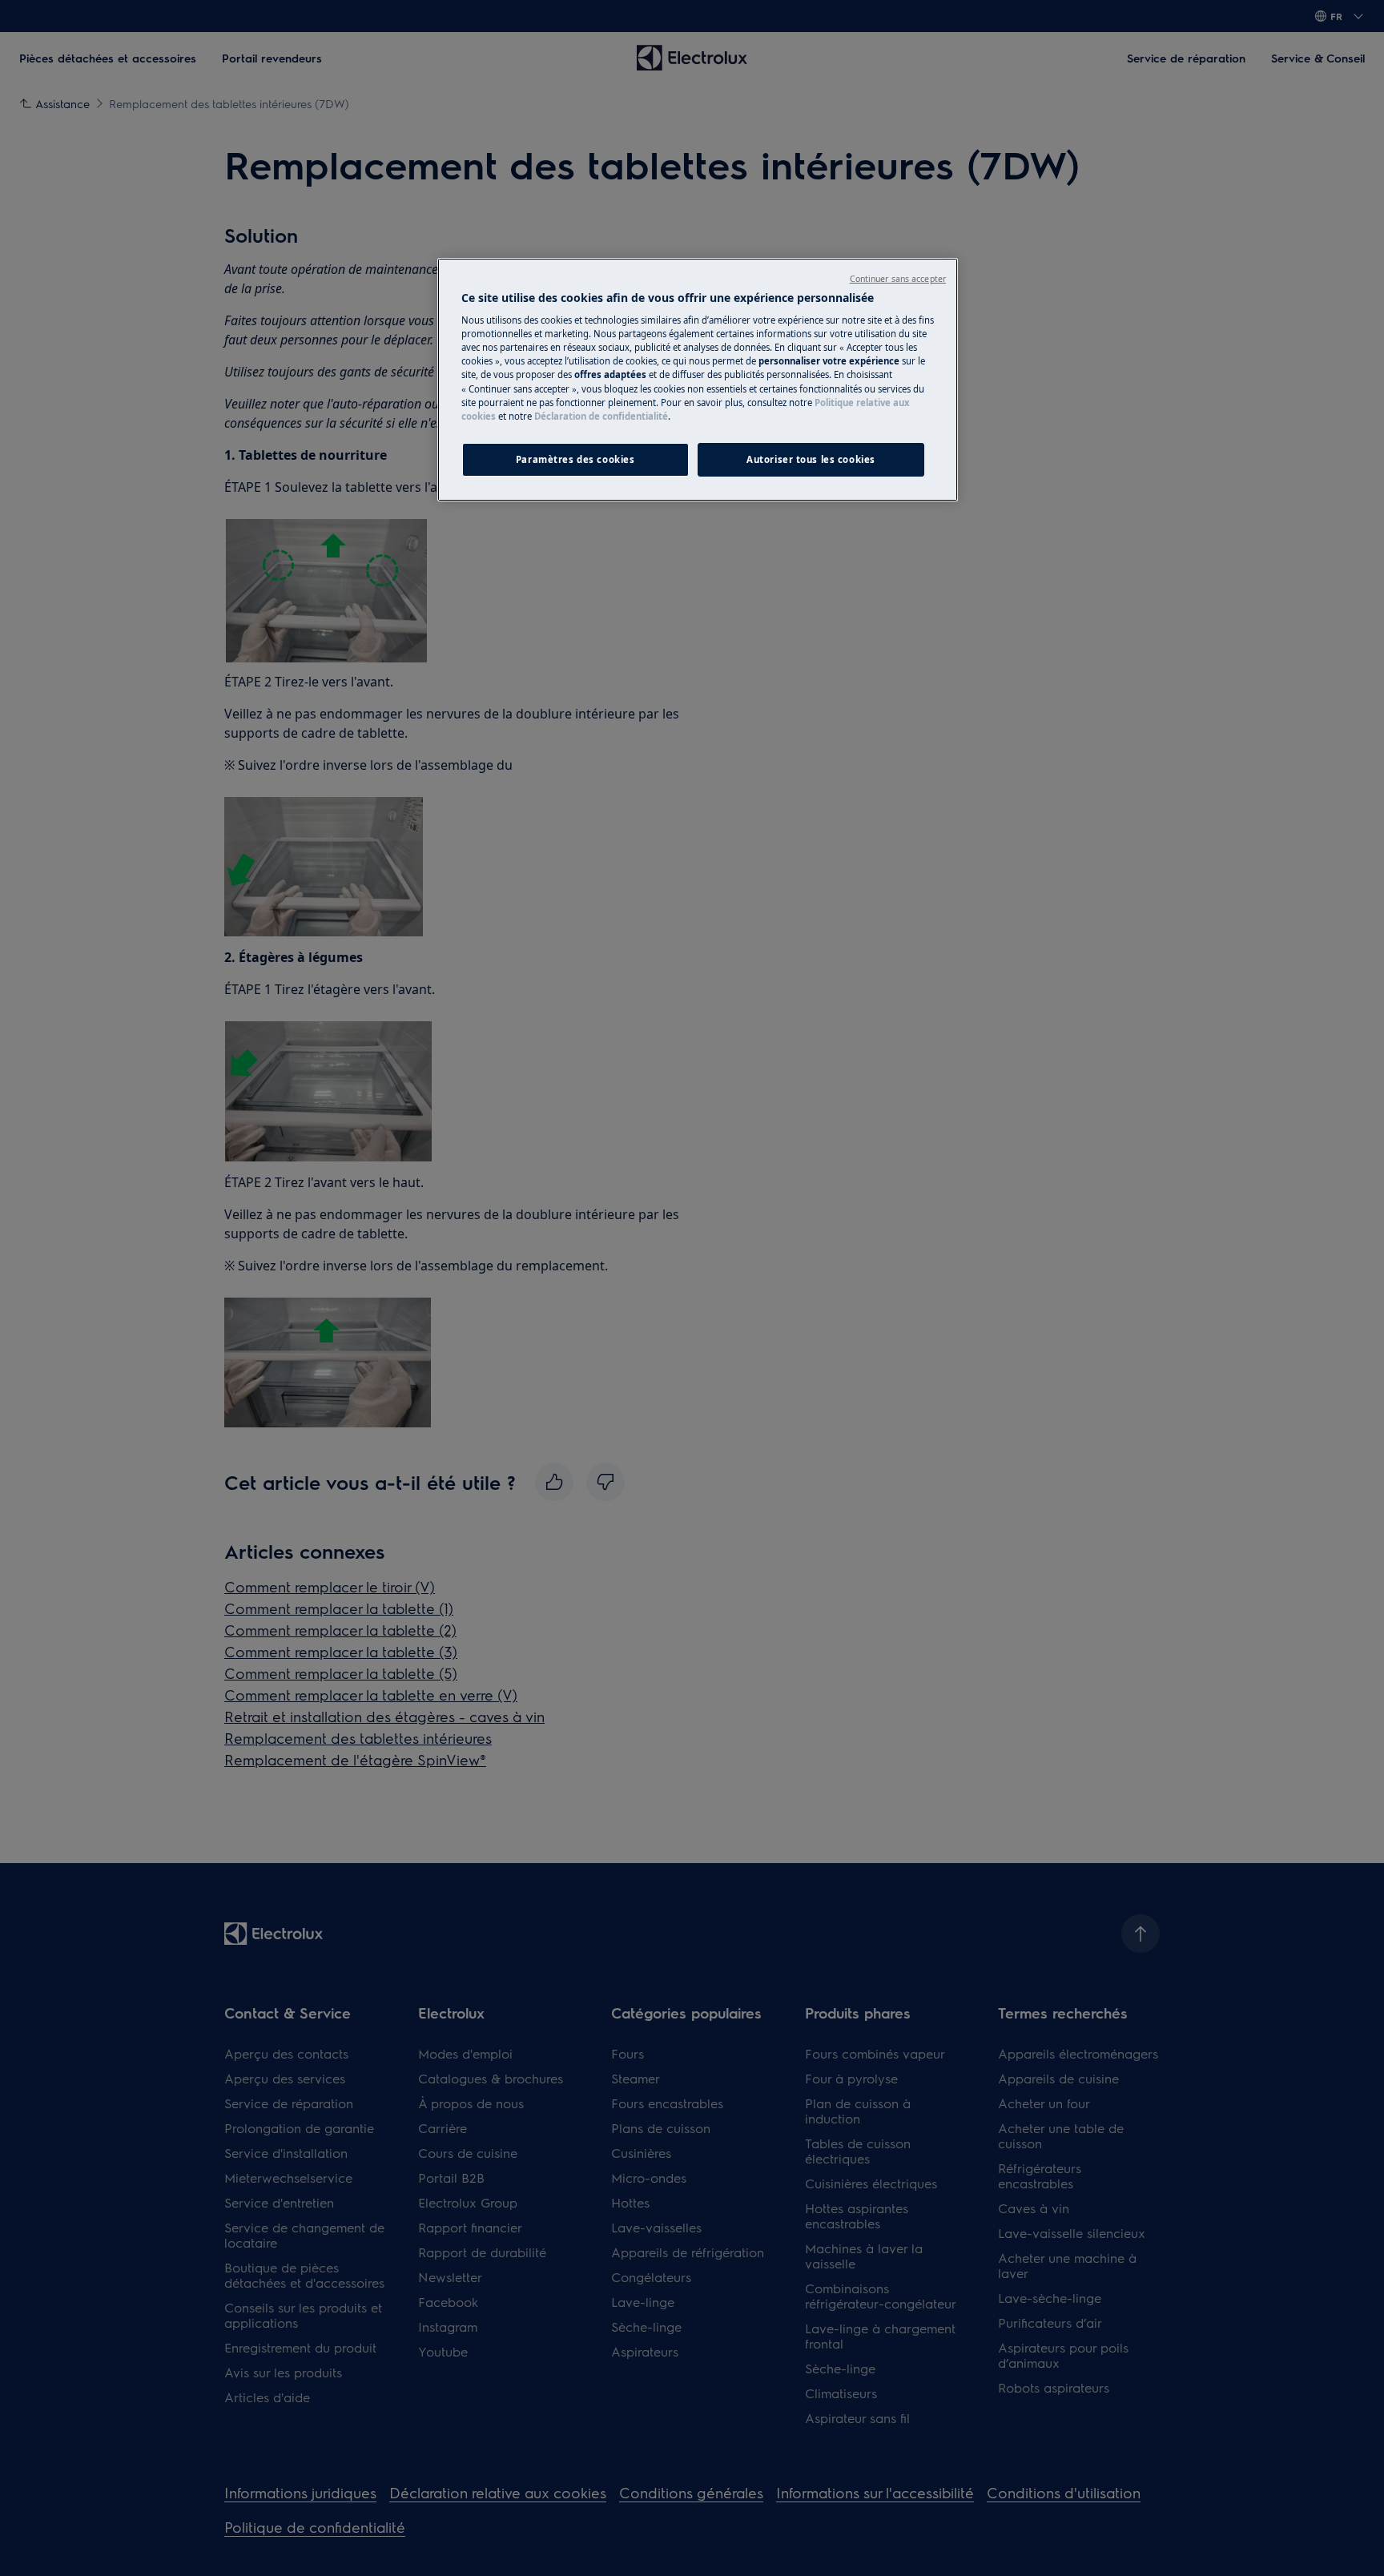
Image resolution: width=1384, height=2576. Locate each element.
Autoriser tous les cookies (811, 459)
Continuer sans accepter (898, 279)
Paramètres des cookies (575, 459)
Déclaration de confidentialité (601, 416)
